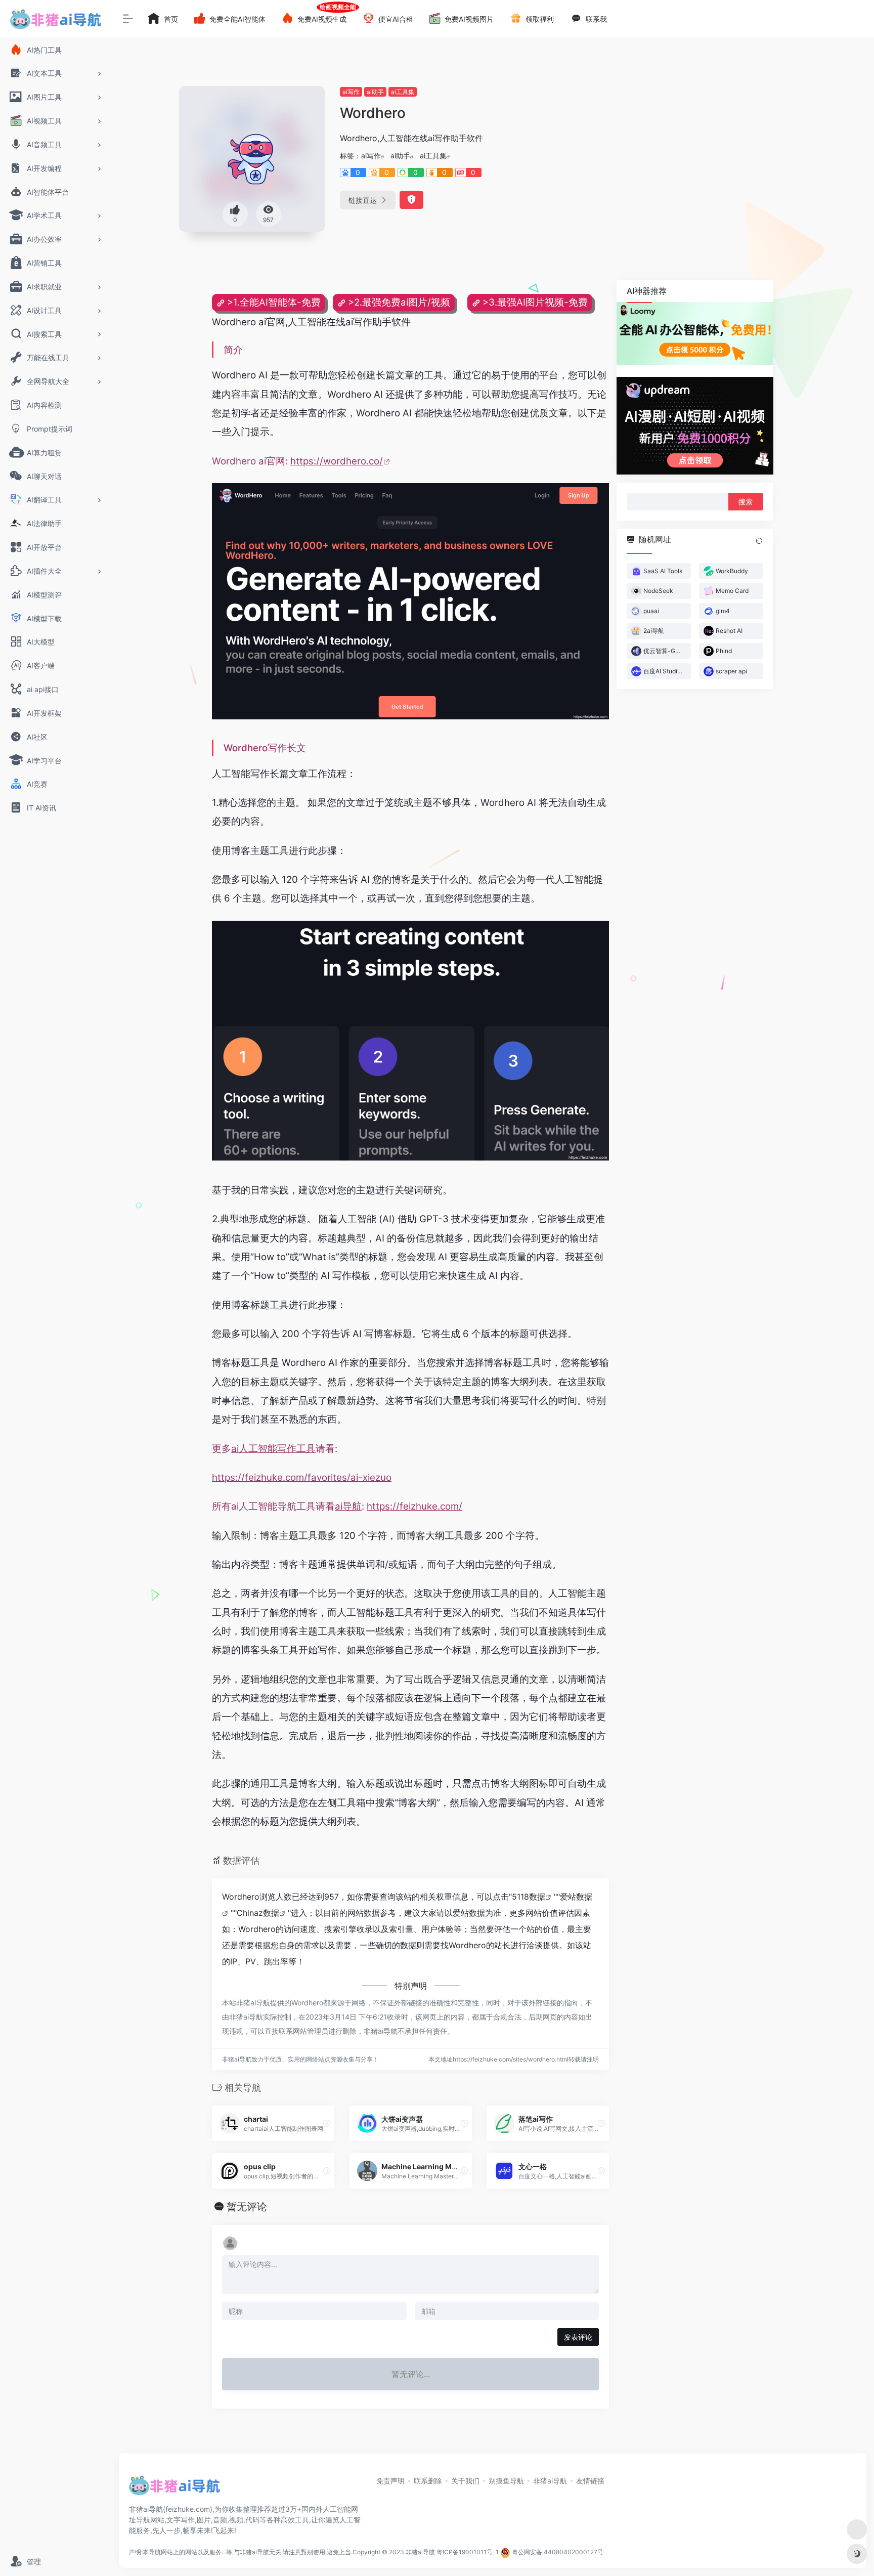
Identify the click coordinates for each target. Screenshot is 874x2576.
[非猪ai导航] (174, 2488)
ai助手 (375, 92)
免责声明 (390, 2481)
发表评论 (578, 2337)
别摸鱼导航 (506, 2481)
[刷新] (759, 540)
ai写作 (351, 92)
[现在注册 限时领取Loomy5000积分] (695, 333)
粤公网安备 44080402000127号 (558, 2552)
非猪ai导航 (550, 2481)
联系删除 (428, 2481)
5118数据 (529, 1897)
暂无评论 (247, 2207)
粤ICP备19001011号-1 (468, 2552)
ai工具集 (403, 92)
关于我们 (465, 2481)
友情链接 (590, 2481)
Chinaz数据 (258, 1913)
